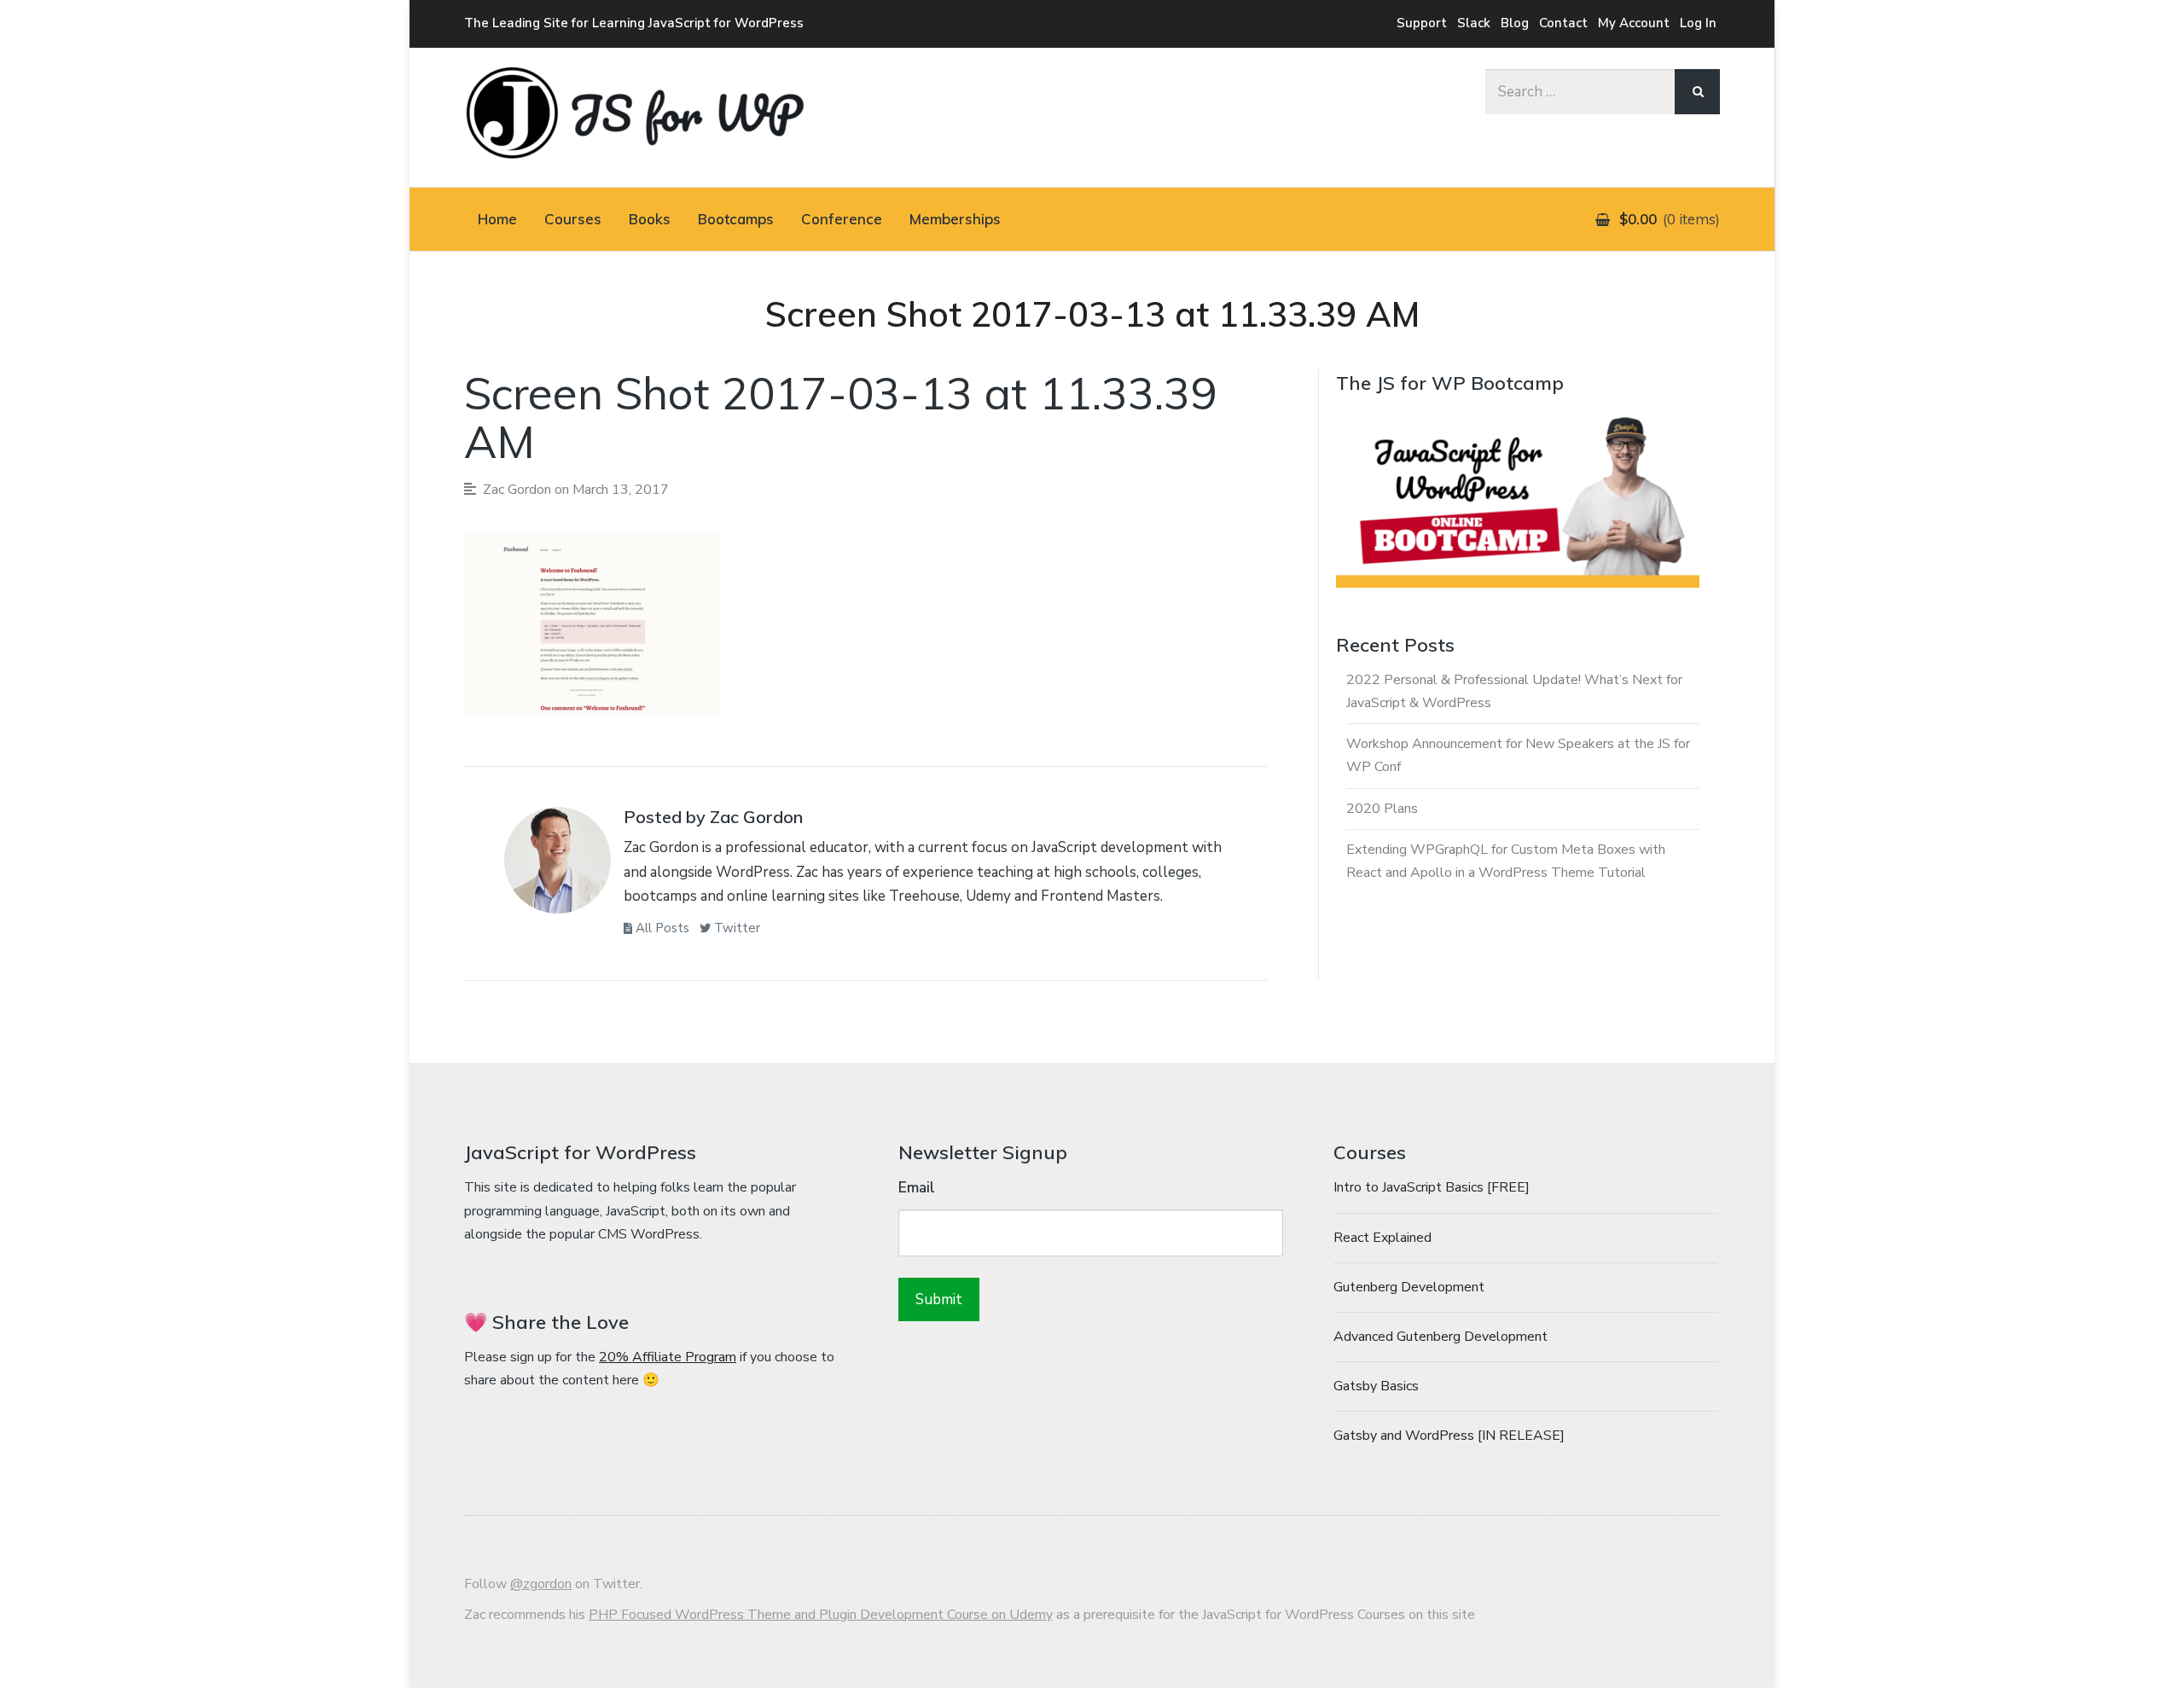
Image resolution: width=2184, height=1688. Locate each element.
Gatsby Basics (1376, 1386)
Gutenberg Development (1409, 1287)
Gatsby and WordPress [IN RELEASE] (1449, 1436)
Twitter (735, 928)
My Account (1634, 23)
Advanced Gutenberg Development (1441, 1337)
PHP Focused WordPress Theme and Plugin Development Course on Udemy (821, 1615)
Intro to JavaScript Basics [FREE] (1432, 1187)
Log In (1698, 23)
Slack (1474, 23)
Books (650, 219)
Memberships (955, 219)
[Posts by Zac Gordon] (558, 865)
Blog (1515, 23)
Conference (842, 219)
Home (497, 219)
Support (1422, 23)
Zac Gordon (517, 490)
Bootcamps (736, 219)
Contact (1563, 23)
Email (917, 1188)
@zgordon (541, 1584)
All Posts (661, 928)
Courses (573, 219)
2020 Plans (1382, 809)
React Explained (1382, 1238)
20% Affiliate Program (668, 1357)
